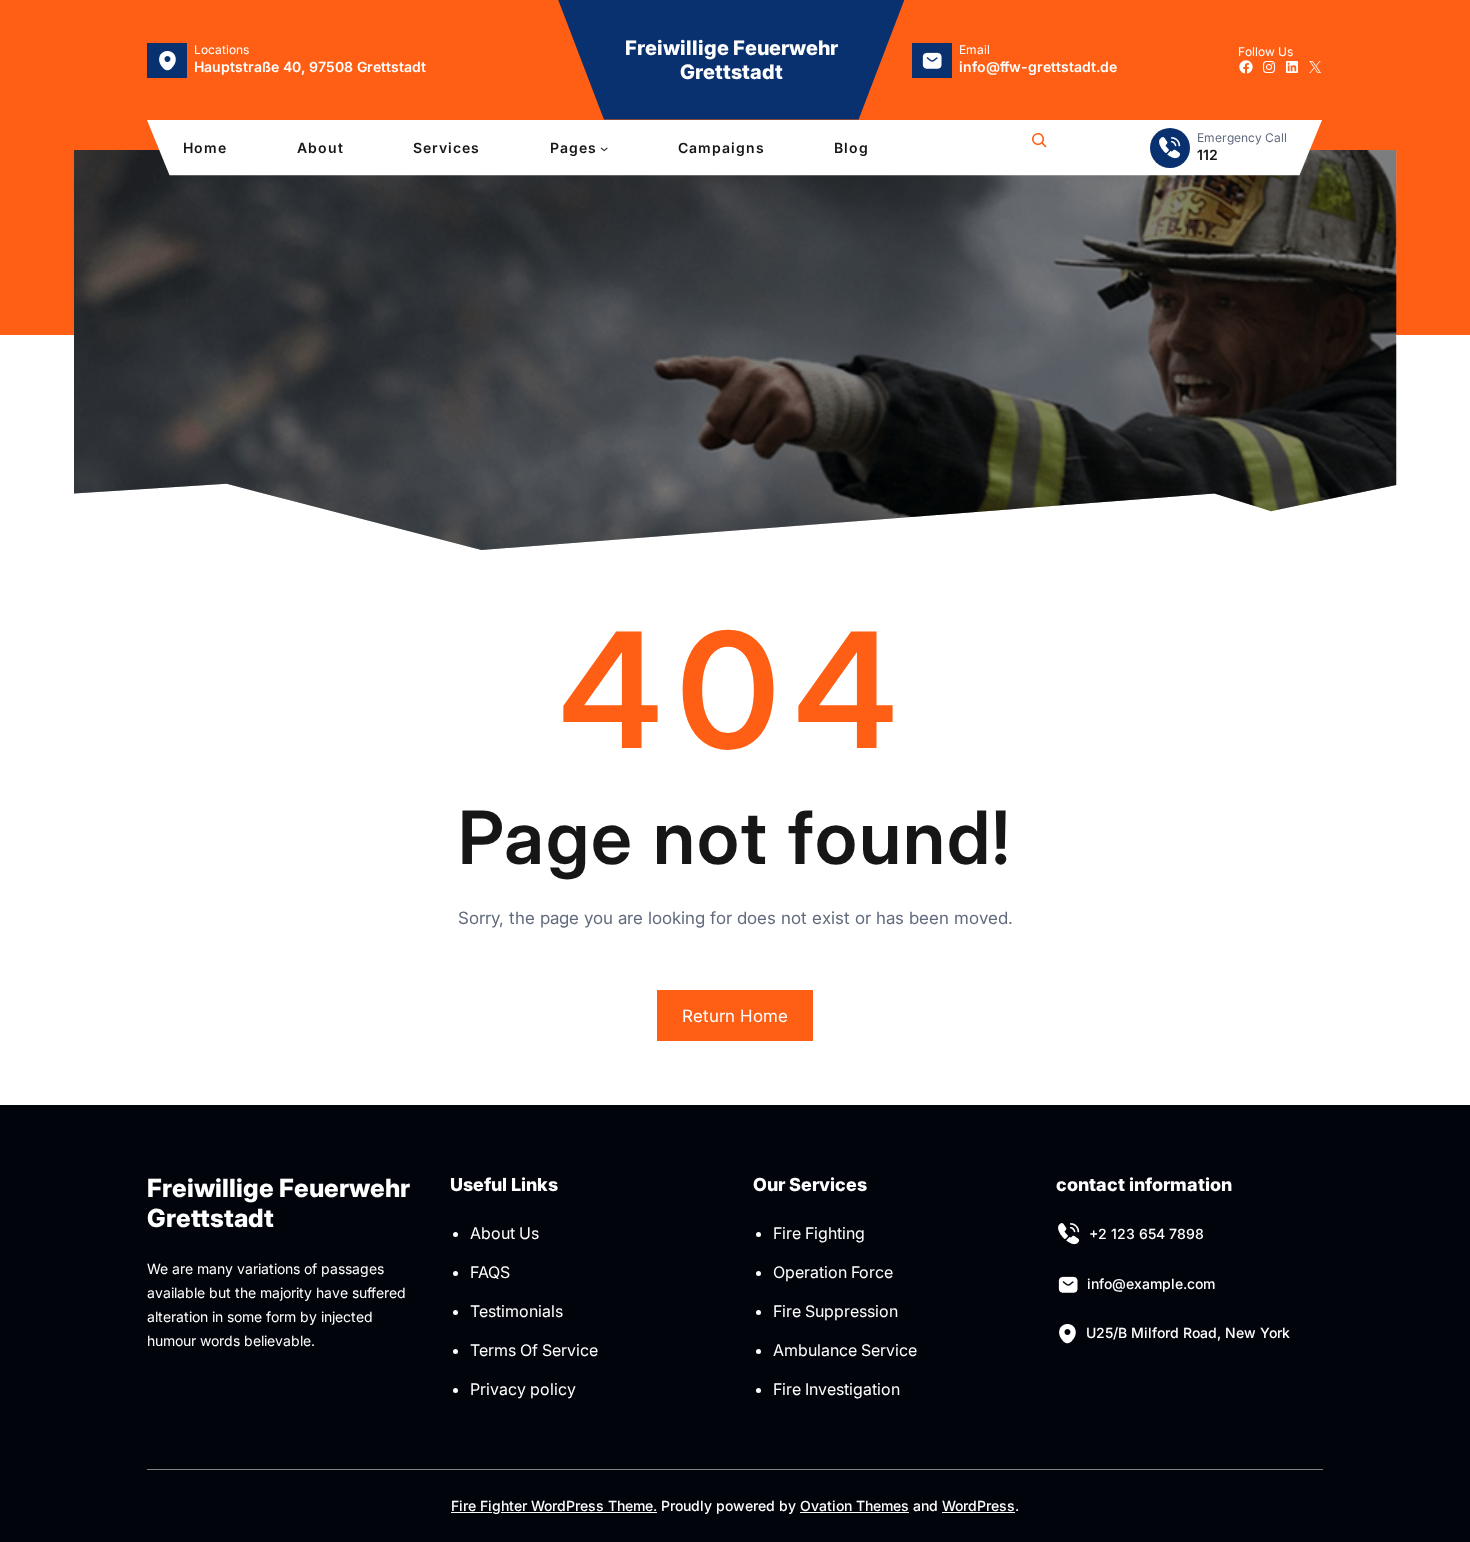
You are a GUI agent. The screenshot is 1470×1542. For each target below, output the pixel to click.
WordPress (978, 1505)
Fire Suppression (835, 1311)
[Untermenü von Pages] (604, 148)
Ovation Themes (854, 1505)
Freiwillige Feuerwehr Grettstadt (731, 60)
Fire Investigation (836, 1389)
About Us (504, 1233)
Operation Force (833, 1272)
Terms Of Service (534, 1350)
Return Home (735, 1016)
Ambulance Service (845, 1350)
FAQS (490, 1272)
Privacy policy (523, 1389)
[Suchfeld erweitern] (1039, 148)
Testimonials (516, 1311)
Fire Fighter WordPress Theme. (554, 1505)
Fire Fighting (819, 1233)
